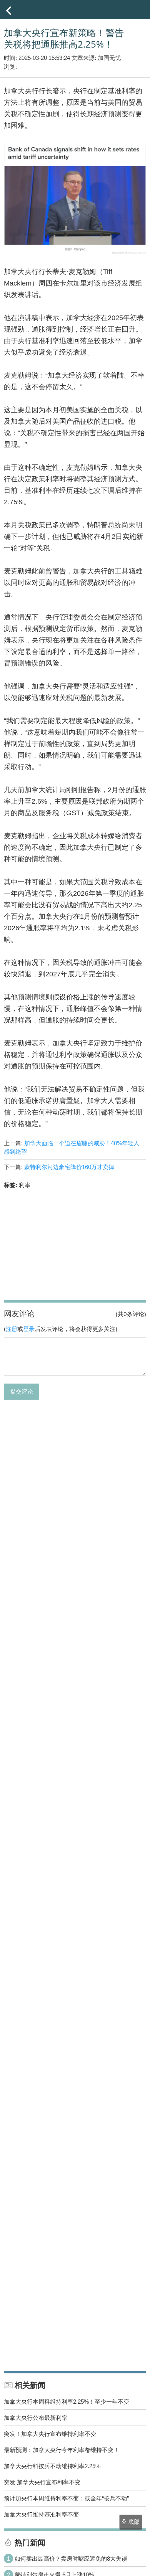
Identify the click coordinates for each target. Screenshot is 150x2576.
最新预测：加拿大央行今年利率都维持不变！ (62, 2450)
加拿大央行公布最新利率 (36, 2418)
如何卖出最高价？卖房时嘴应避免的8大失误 (71, 2559)
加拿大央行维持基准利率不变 (41, 2514)
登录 (29, 1329)
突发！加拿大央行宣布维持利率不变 (50, 2434)
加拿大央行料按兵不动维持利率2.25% (52, 2466)
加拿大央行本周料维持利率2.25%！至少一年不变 (67, 2402)
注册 (12, 1329)
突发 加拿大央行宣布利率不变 (42, 2482)
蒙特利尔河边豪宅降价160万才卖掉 (69, 1167)
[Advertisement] (75, 1243)
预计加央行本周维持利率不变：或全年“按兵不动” (66, 2498)
